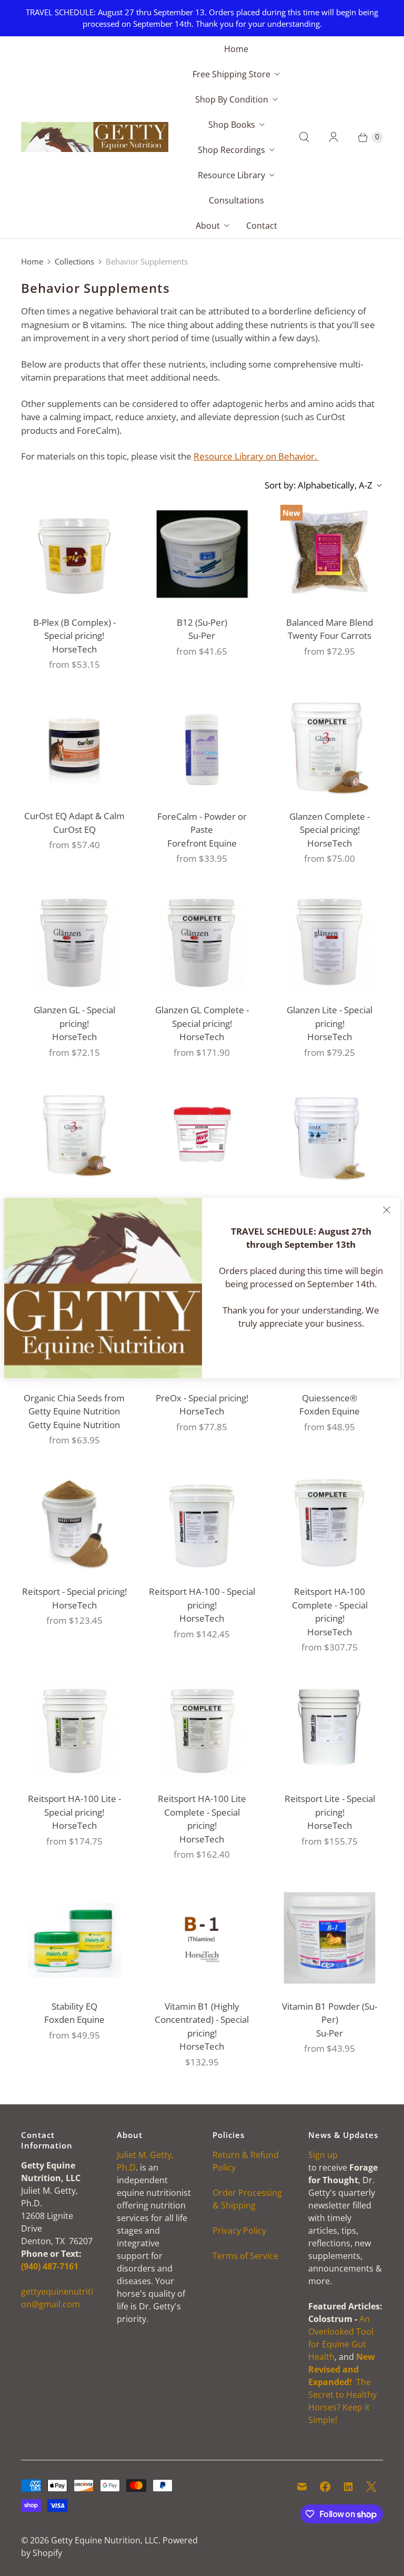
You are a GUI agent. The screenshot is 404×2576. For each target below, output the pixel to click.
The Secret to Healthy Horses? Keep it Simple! (342, 2388)
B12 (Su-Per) (202, 622)
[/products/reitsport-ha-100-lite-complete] (202, 1731)
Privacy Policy (239, 2231)
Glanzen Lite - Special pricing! (330, 1017)
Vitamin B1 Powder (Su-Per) (330, 2013)
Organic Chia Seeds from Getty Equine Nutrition (74, 1405)
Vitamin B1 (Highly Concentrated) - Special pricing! (202, 2020)
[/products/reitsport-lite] (330, 1731)
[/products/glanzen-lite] (330, 942)
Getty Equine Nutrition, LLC (105, 2540)
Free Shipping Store (231, 74)
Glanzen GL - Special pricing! (74, 1017)
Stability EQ (74, 2006)
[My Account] (334, 137)
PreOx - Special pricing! (202, 1398)
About (208, 226)
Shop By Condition (232, 99)
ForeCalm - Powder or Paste (202, 823)
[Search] (304, 137)
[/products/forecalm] (202, 748)
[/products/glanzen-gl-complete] (202, 942)
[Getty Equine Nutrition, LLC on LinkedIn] (348, 2487)
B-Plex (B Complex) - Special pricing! (74, 629)
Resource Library (231, 175)
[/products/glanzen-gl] (74, 942)
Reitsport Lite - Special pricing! (330, 1805)
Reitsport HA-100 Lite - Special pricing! (74, 1805)
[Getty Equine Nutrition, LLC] (95, 137)
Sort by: (319, 485)
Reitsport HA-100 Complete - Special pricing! (330, 1605)
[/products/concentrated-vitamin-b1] (202, 1938)
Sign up (323, 2155)
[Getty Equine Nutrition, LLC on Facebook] (325, 2487)
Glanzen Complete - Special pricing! (330, 823)
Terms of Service (245, 2256)
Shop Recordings (231, 150)
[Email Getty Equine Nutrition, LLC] (302, 2487)
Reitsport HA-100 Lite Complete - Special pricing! (202, 1812)
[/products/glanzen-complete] (330, 748)
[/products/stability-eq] (74, 1938)
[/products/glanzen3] (74, 1136)
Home (236, 49)
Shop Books (232, 125)
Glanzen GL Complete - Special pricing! (202, 1017)
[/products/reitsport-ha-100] (202, 1524)
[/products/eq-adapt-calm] (74, 748)
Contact (262, 226)
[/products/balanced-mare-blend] (330, 554)
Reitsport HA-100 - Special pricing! (202, 1598)
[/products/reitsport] (74, 1524)
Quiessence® (330, 1398)
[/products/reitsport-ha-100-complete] (330, 1524)
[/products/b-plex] (74, 554)
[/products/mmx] (330, 1136)
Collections (74, 261)
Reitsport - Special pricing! (74, 1591)
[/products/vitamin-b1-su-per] (330, 1938)
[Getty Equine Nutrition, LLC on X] (371, 2487)
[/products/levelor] (202, 1136)
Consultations (236, 200)
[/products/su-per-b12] (202, 554)
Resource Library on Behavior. (256, 456)
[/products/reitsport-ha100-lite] (74, 1731)
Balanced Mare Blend (330, 622)
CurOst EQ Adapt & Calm (74, 816)
